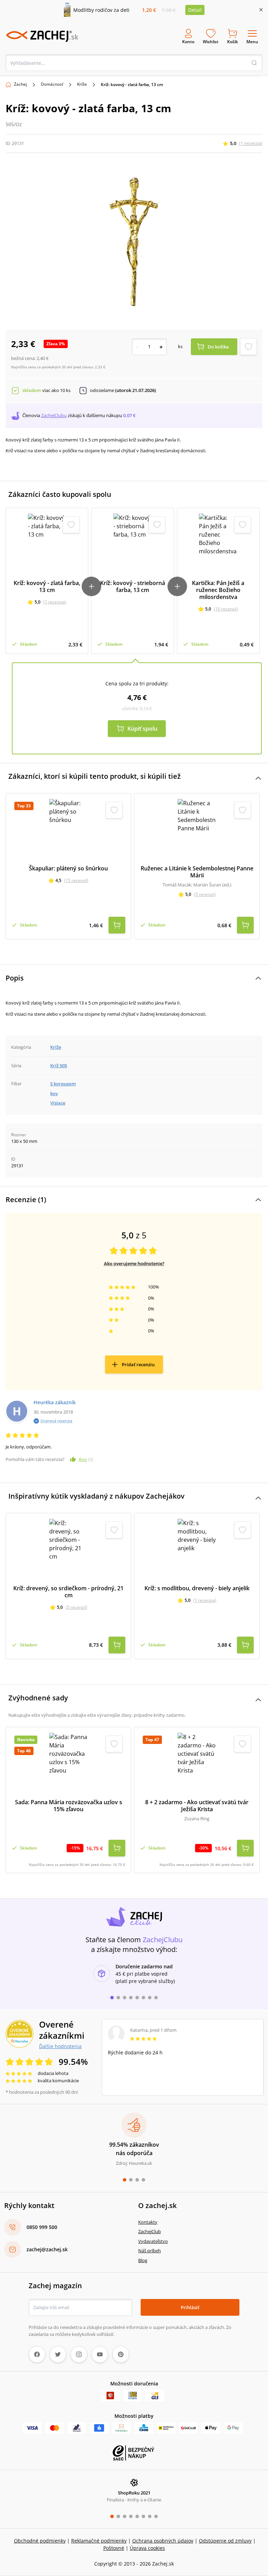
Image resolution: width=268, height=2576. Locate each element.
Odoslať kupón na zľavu (134, 1378)
